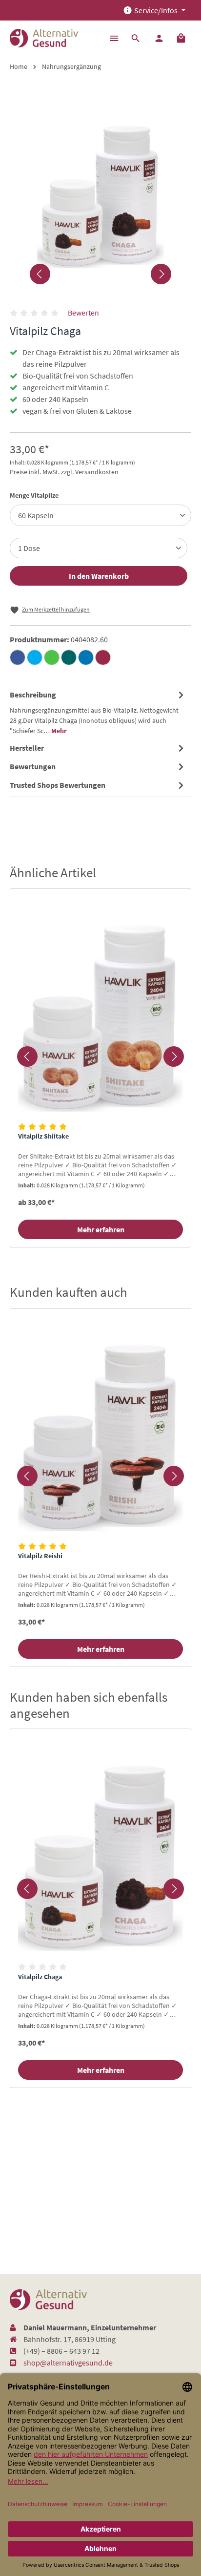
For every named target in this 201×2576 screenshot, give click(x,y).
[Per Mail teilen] (103, 657)
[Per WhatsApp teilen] (52, 657)
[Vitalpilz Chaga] (100, 1847)
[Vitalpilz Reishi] (100, 1426)
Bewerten (83, 313)
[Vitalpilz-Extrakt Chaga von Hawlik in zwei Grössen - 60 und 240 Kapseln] (100, 188)
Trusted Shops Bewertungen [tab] (58, 785)
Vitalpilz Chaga (40, 1977)
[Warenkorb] (181, 38)
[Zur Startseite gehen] (44, 38)
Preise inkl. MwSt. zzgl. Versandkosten (64, 472)
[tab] (98, 712)
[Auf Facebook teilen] (18, 657)
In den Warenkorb (99, 576)
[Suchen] (136, 38)
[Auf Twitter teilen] (35, 657)
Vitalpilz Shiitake (43, 1136)
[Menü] (114, 38)
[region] (100, 1056)
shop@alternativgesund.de (68, 2363)
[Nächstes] (161, 274)
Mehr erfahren (101, 1229)
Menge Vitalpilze (34, 495)
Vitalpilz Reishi (40, 1556)
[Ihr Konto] (159, 38)
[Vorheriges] (40, 274)
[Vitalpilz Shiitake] (100, 1007)
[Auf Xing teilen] (69, 657)
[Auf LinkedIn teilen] (86, 657)
